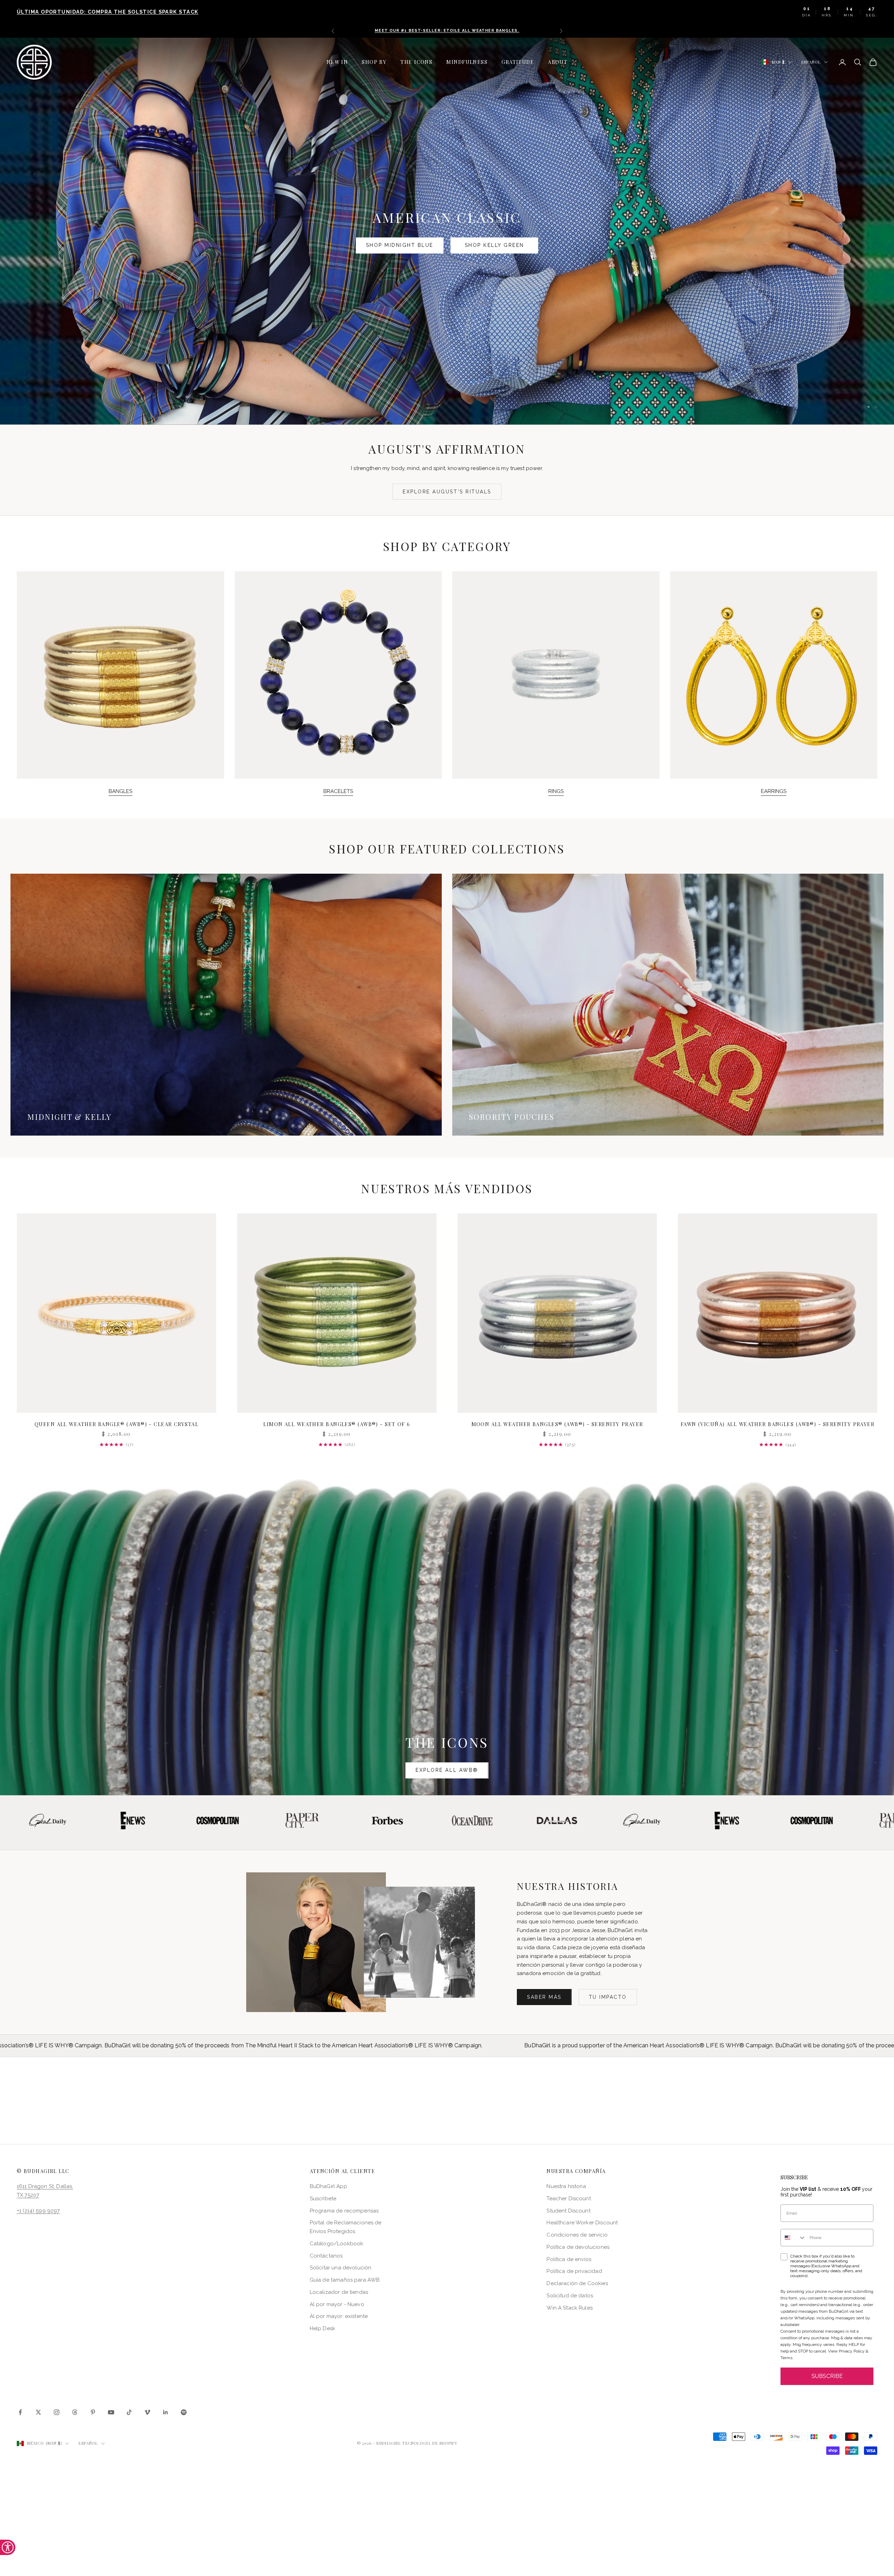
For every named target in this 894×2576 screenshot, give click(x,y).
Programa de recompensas (344, 2211)
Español (811, 62)
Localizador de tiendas (339, 2292)
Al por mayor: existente (339, 2316)
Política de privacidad (574, 2271)
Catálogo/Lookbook (337, 2244)
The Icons (416, 62)
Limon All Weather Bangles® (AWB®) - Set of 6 (337, 1424)
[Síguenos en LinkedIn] (166, 2412)
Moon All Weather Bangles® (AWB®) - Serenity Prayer (557, 1424)
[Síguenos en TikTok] (129, 2412)
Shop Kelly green (494, 250)
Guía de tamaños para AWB (345, 2280)
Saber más (544, 1997)
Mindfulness (467, 62)
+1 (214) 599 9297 (38, 2211)
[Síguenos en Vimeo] (147, 2412)
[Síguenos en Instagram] (57, 2412)
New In (337, 62)
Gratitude (518, 62)
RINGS (556, 791)
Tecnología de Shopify (430, 2443)
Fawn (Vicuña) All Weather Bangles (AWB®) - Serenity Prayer (778, 1424)
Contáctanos (326, 2256)
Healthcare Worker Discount (582, 2223)
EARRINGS (774, 791)
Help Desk (323, 2328)
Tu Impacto (608, 1997)
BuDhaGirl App (328, 2186)
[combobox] (793, 2238)
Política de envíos (569, 2259)
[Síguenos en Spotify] (184, 2412)
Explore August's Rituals (447, 492)
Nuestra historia (566, 2186)
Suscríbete (323, 2199)
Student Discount (568, 2211)
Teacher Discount (569, 2199)
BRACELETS (338, 791)
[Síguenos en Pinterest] (93, 2412)
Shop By (374, 62)
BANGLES (120, 791)
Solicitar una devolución (341, 2268)
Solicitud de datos (570, 2296)
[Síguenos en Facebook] (20, 2412)
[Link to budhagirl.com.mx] (116, 1313)
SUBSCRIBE (827, 2376)
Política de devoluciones (578, 2247)
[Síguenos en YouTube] (111, 2412)
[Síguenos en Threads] (75, 2412)
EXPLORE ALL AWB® (447, 1770)
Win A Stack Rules (570, 2308)
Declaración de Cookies (577, 2283)
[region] (447, 231)
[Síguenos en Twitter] (38, 2412)
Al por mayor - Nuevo (337, 2304)
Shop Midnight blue (400, 250)
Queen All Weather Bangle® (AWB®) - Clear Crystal (116, 1424)
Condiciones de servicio (577, 2235)
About (558, 62)
